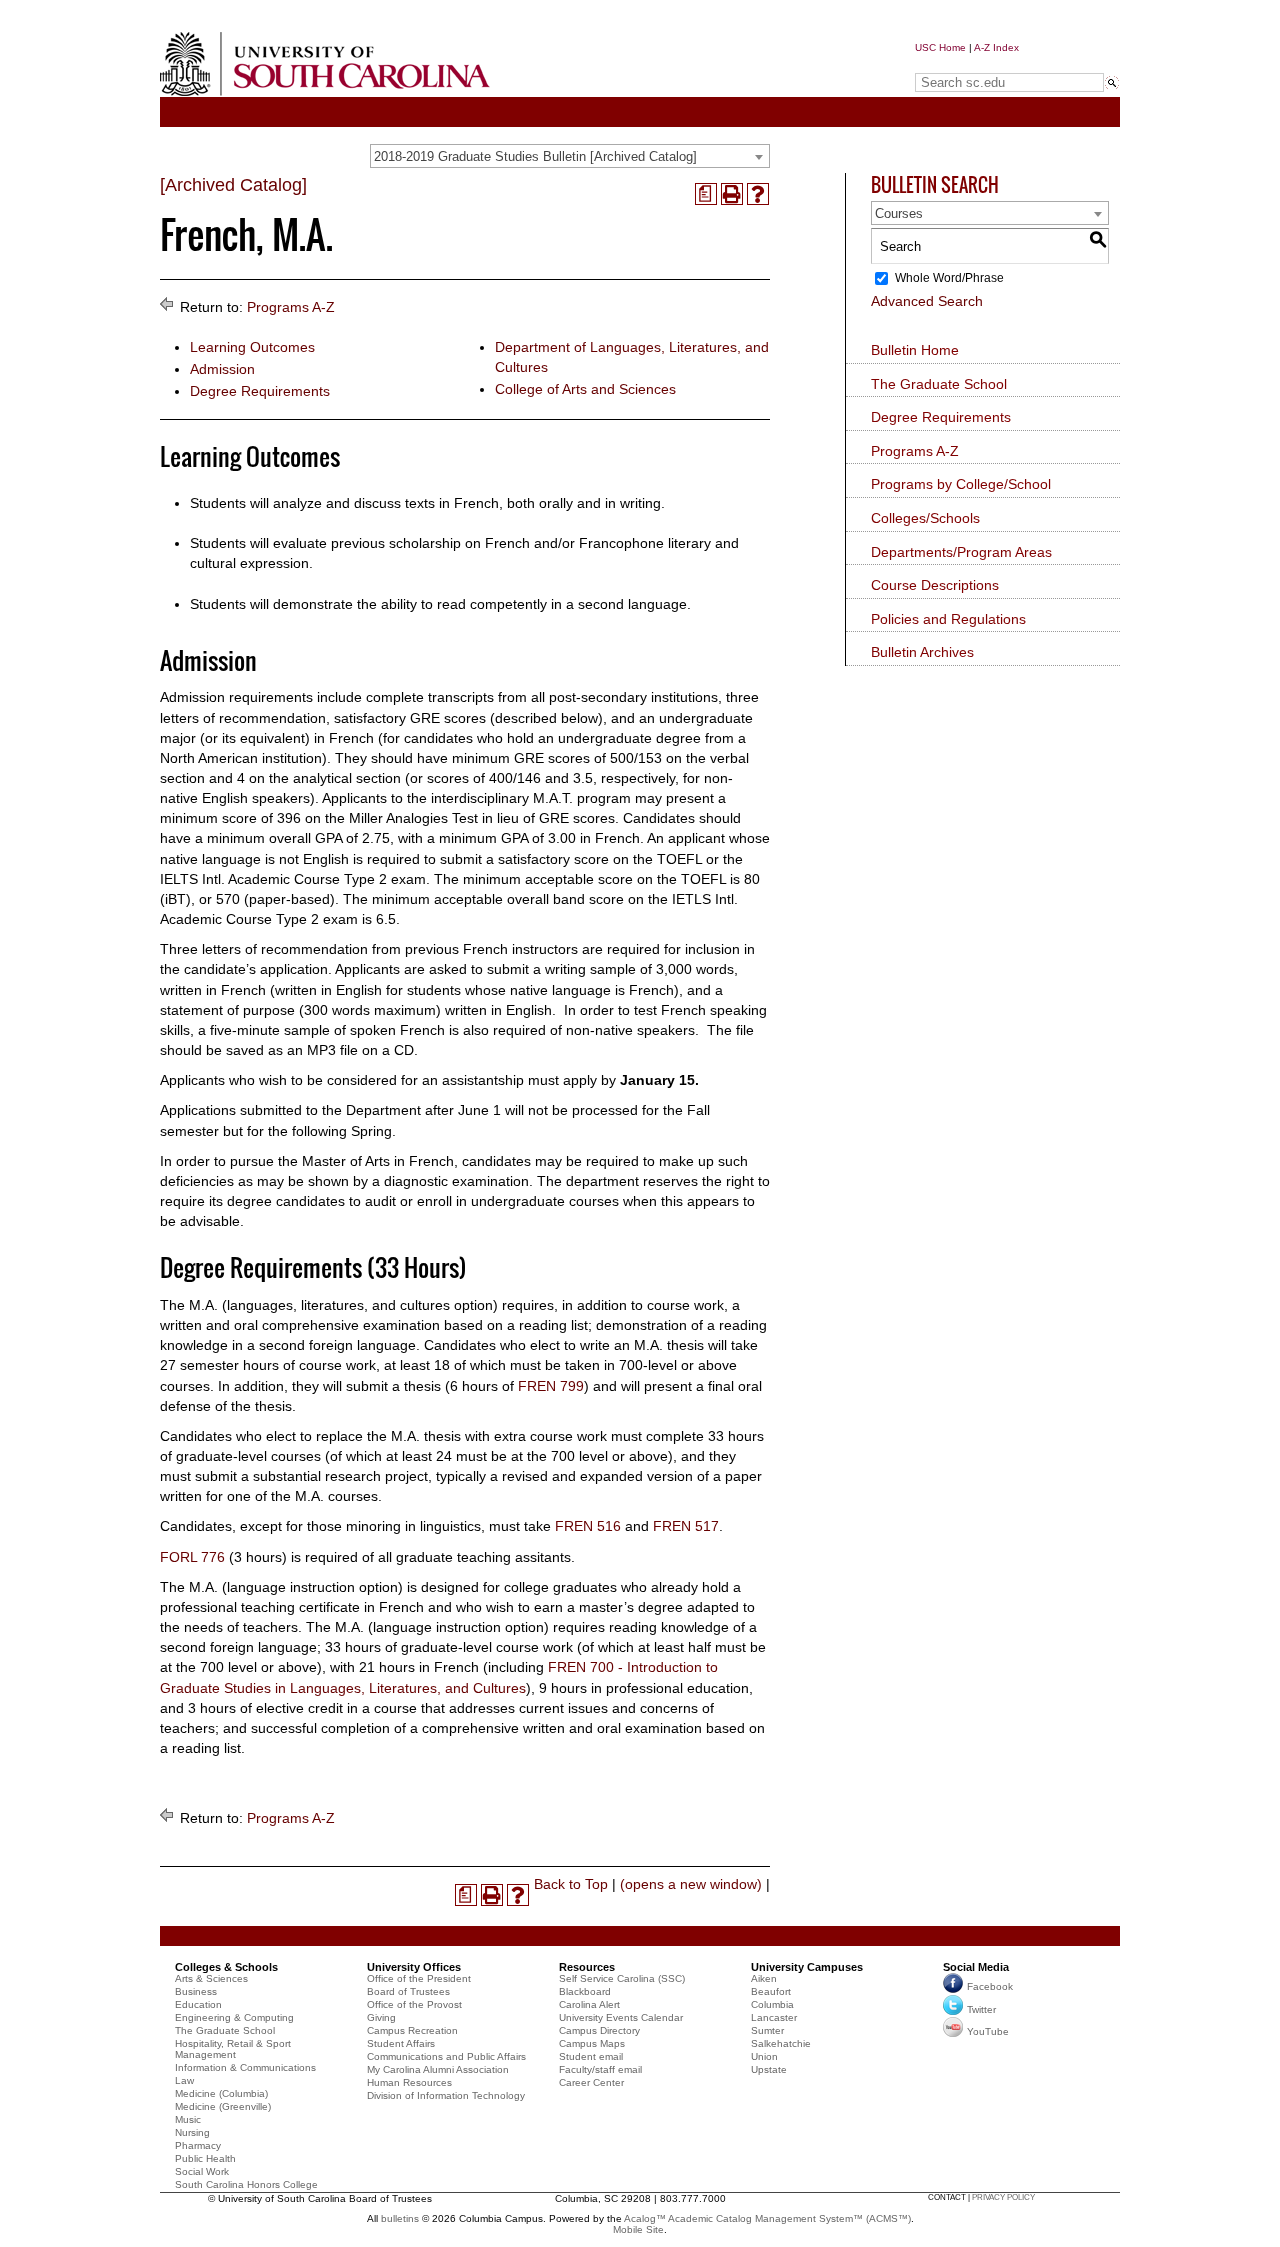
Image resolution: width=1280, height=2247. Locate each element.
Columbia (772, 2004)
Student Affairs (401, 2043)
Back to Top (571, 1884)
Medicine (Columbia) (221, 2093)
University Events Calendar (621, 2017)
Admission (222, 369)
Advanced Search (927, 301)
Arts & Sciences (211, 1978)
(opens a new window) (691, 1884)
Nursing (192, 2132)
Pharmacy (198, 2145)
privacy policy (1003, 2197)
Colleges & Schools (226, 1967)
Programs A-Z (291, 307)
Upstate (769, 2069)
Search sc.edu (966, 63)
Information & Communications (245, 2067)
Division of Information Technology (446, 2095)
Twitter (981, 2009)
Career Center (591, 2082)
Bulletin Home (915, 350)
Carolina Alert (589, 2004)
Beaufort (771, 1991)
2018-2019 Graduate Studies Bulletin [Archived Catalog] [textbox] (535, 156)
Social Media (976, 1967)
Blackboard (585, 1991)
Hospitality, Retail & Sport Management (233, 2049)
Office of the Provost (414, 2004)
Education (198, 2004)
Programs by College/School (961, 484)
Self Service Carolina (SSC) (622, 1978)
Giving (381, 2017)
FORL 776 (192, 1557)
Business (196, 1991)
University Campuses (807, 1967)
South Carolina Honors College (246, 2184)
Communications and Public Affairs (446, 2056)
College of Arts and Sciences (585, 389)
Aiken (764, 1978)
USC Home (940, 47)
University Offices (414, 1967)
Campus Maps (592, 2043)
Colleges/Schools (925, 518)
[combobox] (570, 156)
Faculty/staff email (600, 2069)
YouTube (988, 2031)
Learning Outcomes (252, 347)
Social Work (202, 2171)
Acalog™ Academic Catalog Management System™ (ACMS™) (767, 2218)
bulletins (400, 2218)
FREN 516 (588, 1526)
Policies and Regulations (948, 619)
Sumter (767, 2030)
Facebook (990, 1986)
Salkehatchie (781, 2043)
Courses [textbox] (899, 213)
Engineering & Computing (234, 2017)
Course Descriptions (935, 585)
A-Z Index (996, 47)
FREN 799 (551, 1386)
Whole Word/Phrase (949, 278)
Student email (591, 2056)
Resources (587, 1967)
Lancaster (774, 2017)
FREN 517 (686, 1526)
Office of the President (419, 1978)
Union (764, 2056)
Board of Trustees (408, 1991)
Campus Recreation (412, 2030)
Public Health (205, 2158)
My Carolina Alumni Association (438, 2069)
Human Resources (409, 2082)
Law (184, 2080)
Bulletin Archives (922, 652)
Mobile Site (638, 2229)
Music (188, 2119)
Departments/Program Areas (961, 552)
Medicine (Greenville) (223, 2106)
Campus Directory (599, 2030)
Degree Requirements (260, 391)
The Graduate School (939, 384)
